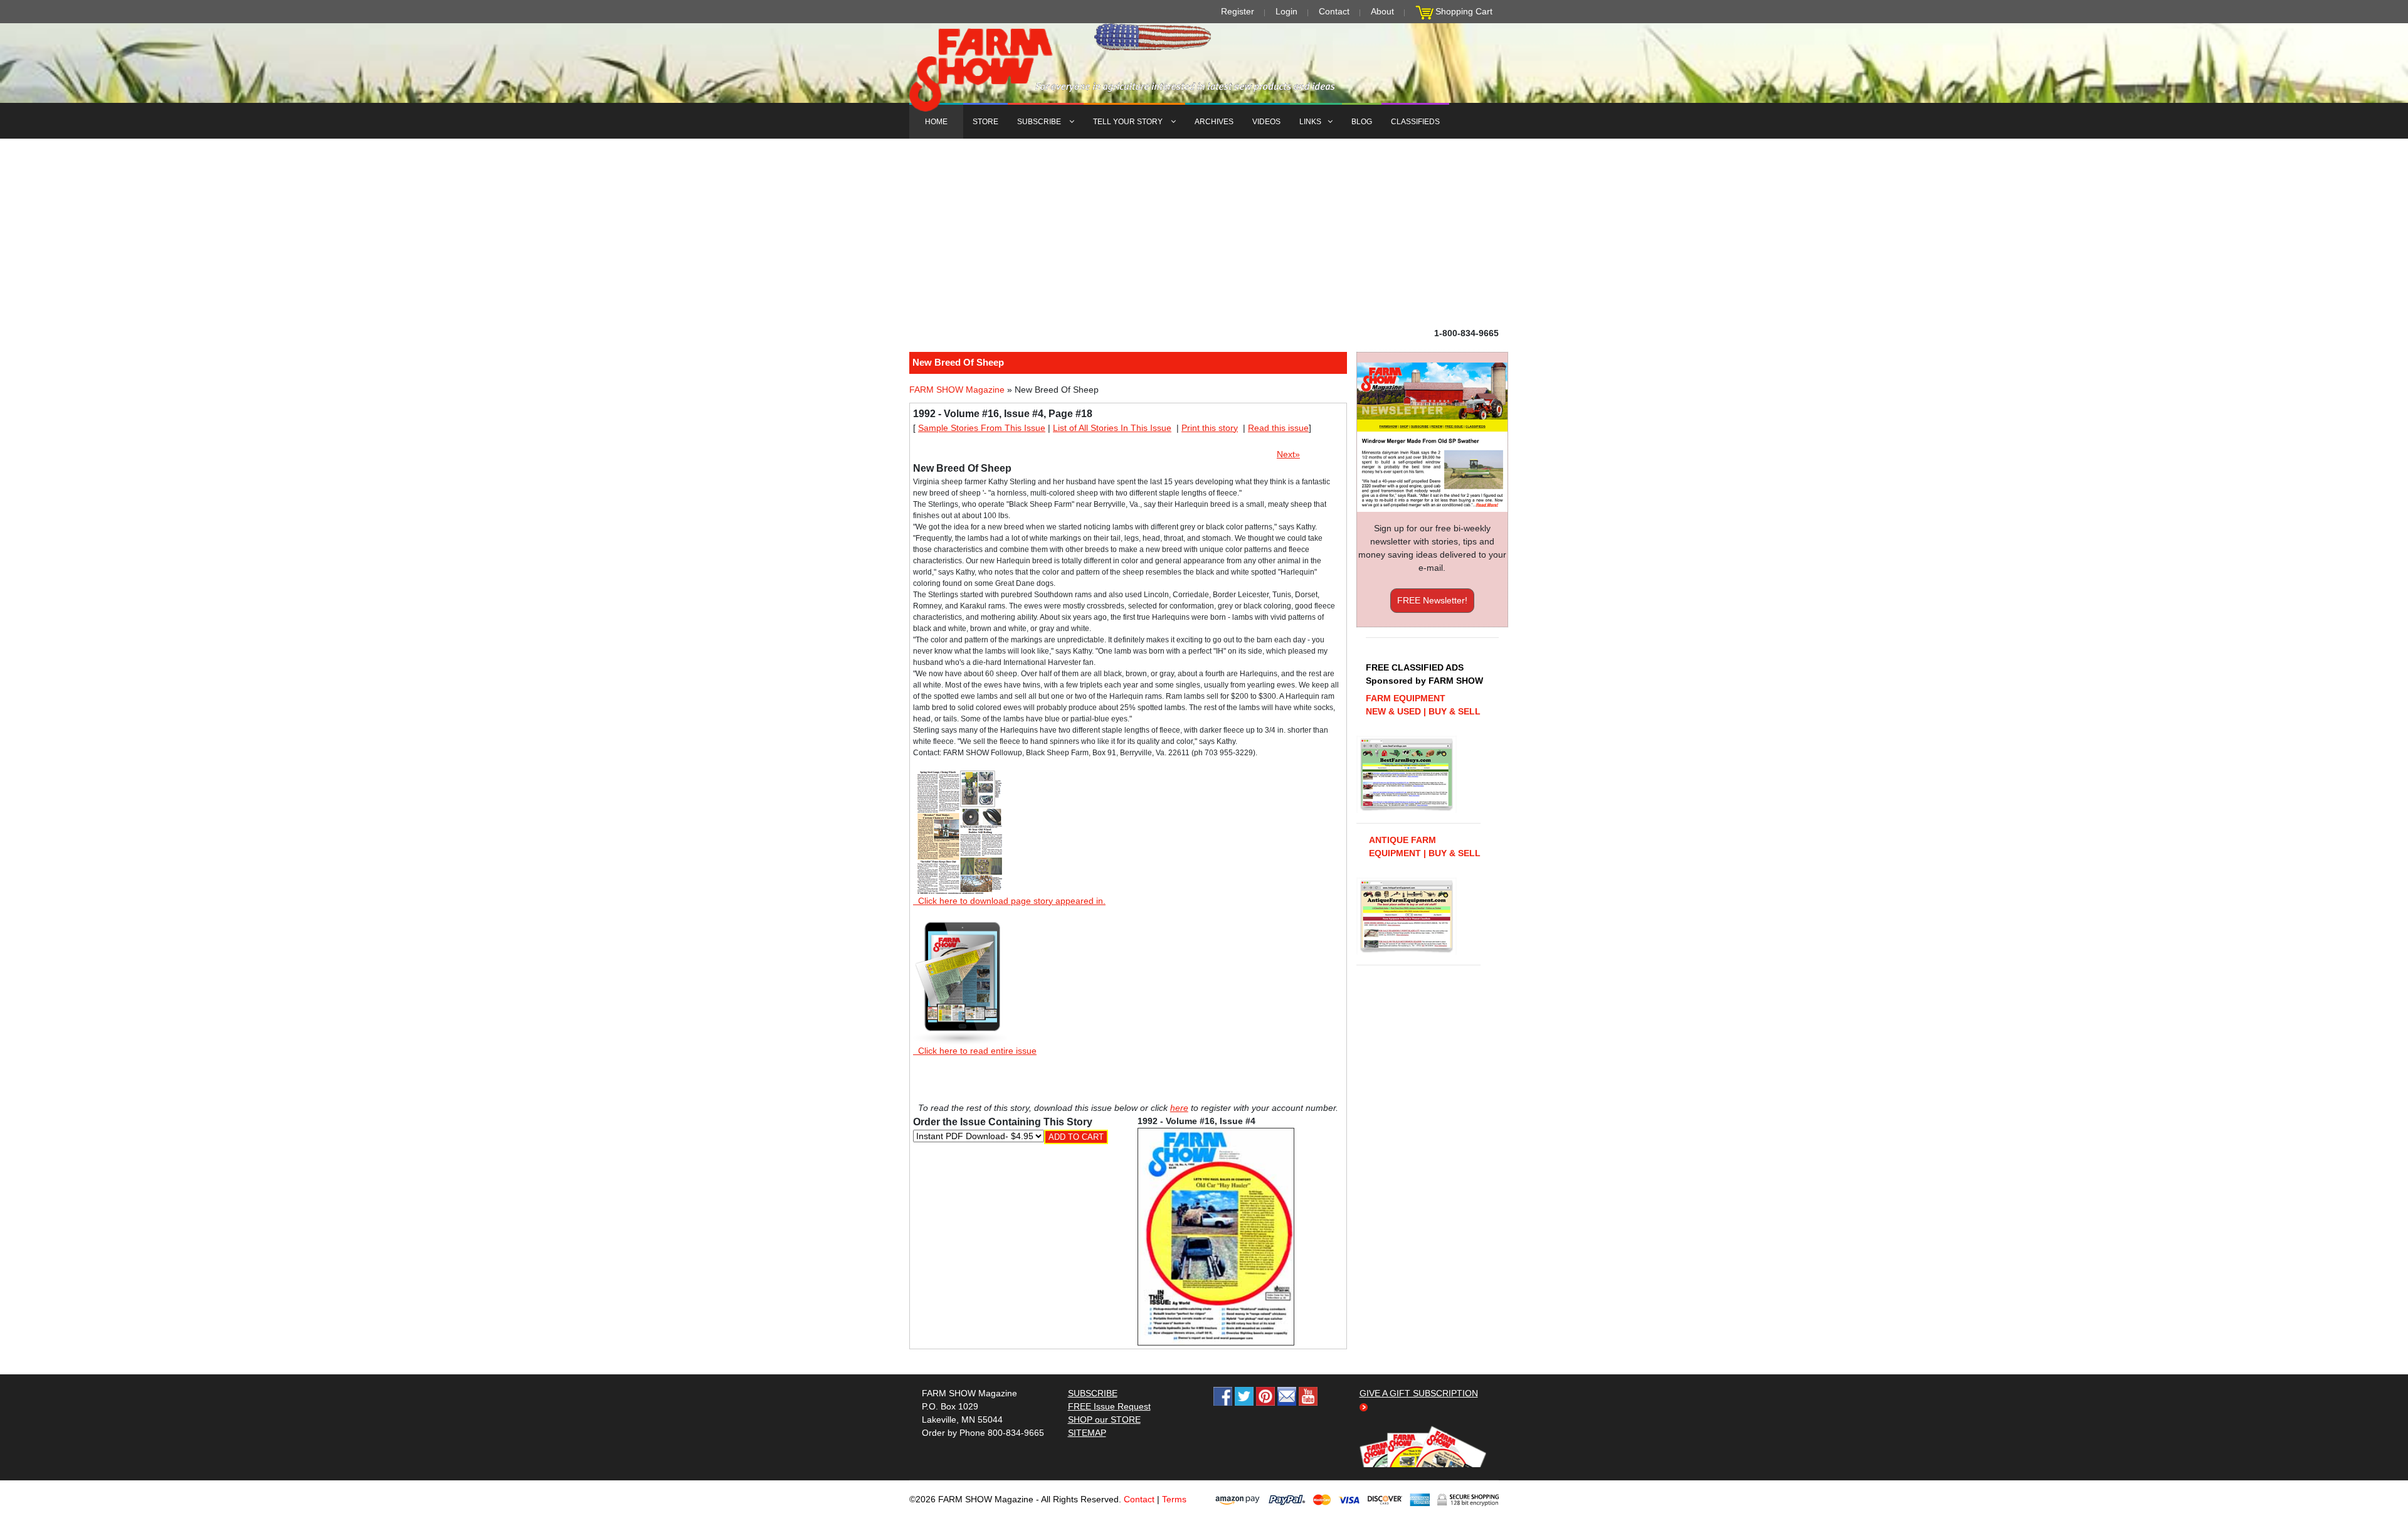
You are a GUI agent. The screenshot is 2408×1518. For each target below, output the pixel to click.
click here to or (1201, 790)
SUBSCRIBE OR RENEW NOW (1204, 762)
